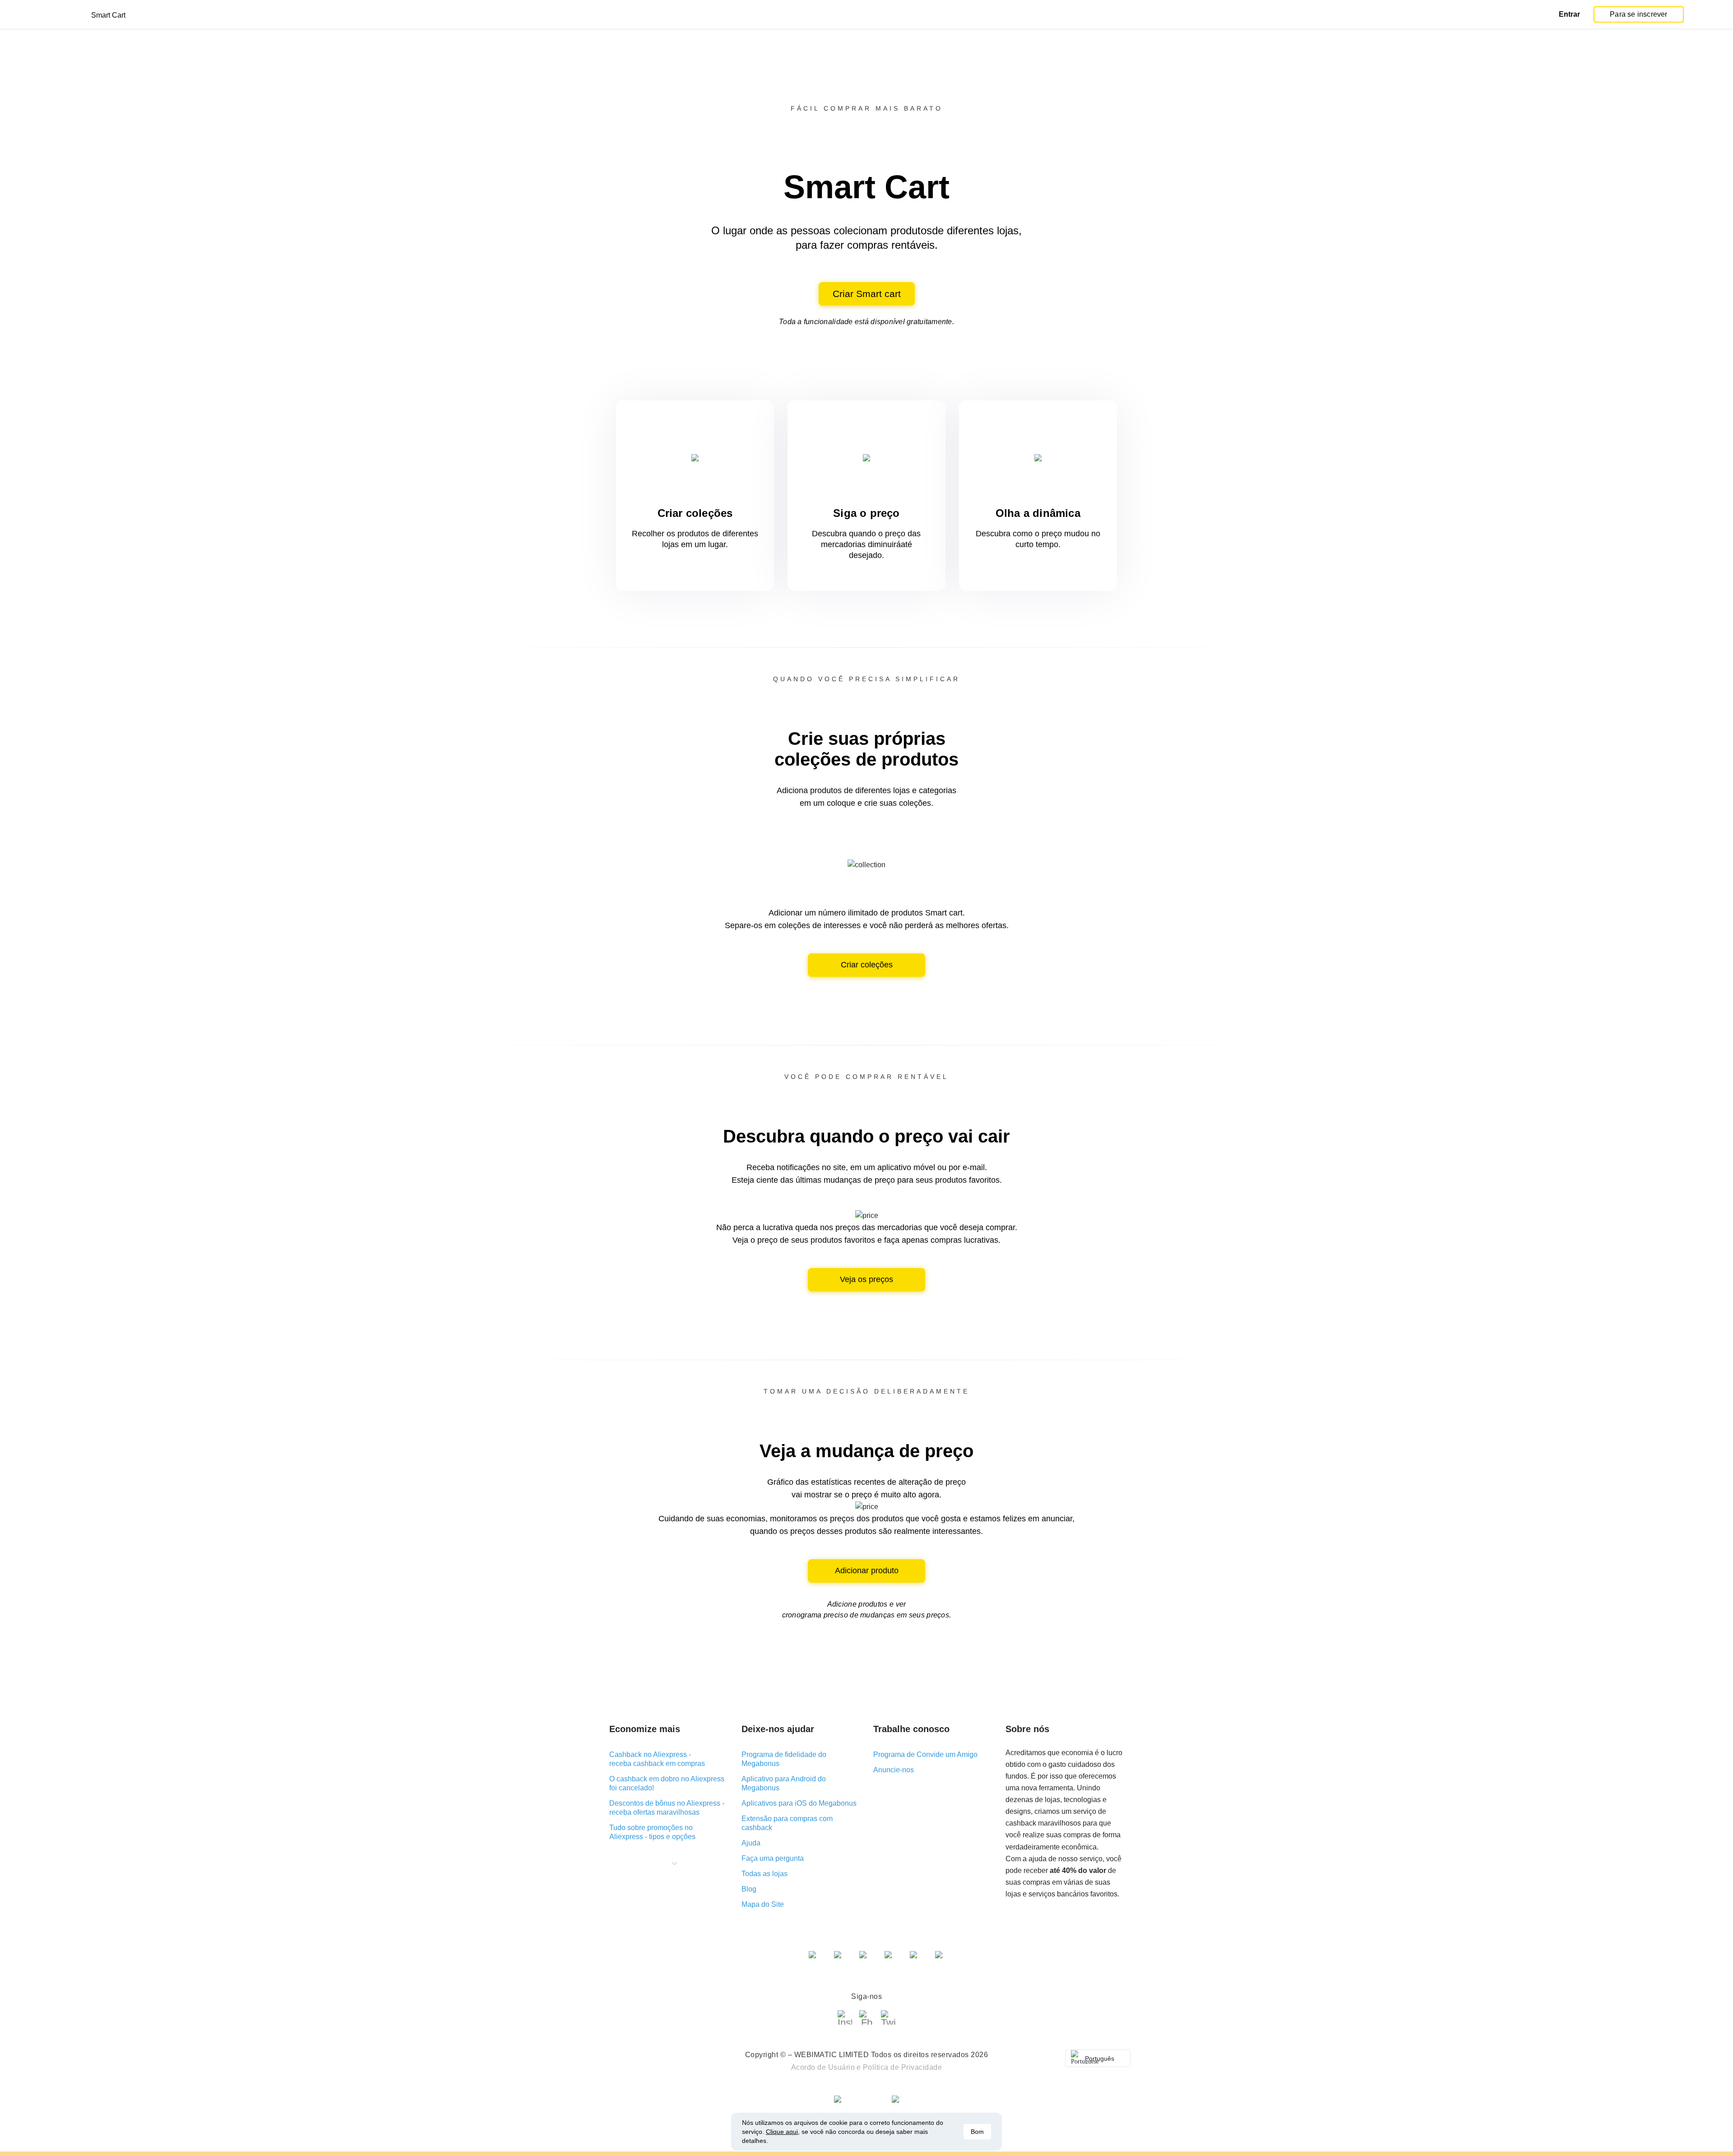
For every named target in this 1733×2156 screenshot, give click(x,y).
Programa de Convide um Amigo (925, 1754)
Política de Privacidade (903, 2067)
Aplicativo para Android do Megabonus (784, 1783)
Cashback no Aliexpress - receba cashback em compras (657, 1759)
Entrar (1569, 14)
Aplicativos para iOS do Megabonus (799, 1803)
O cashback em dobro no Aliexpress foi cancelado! (667, 1783)
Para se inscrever (1638, 14)
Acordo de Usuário (823, 2067)
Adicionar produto (867, 1571)
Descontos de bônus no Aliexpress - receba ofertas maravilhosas (667, 1808)
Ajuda (751, 1843)
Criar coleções (867, 965)
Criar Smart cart (867, 294)
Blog (749, 1889)
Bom (977, 2132)
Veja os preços (866, 1279)
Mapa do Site (763, 1904)
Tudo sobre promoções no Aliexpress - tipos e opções (652, 1832)
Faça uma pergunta (773, 1858)
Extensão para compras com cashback (787, 1823)
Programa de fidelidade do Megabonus (784, 1759)
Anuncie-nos (894, 1770)
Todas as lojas (765, 1874)
